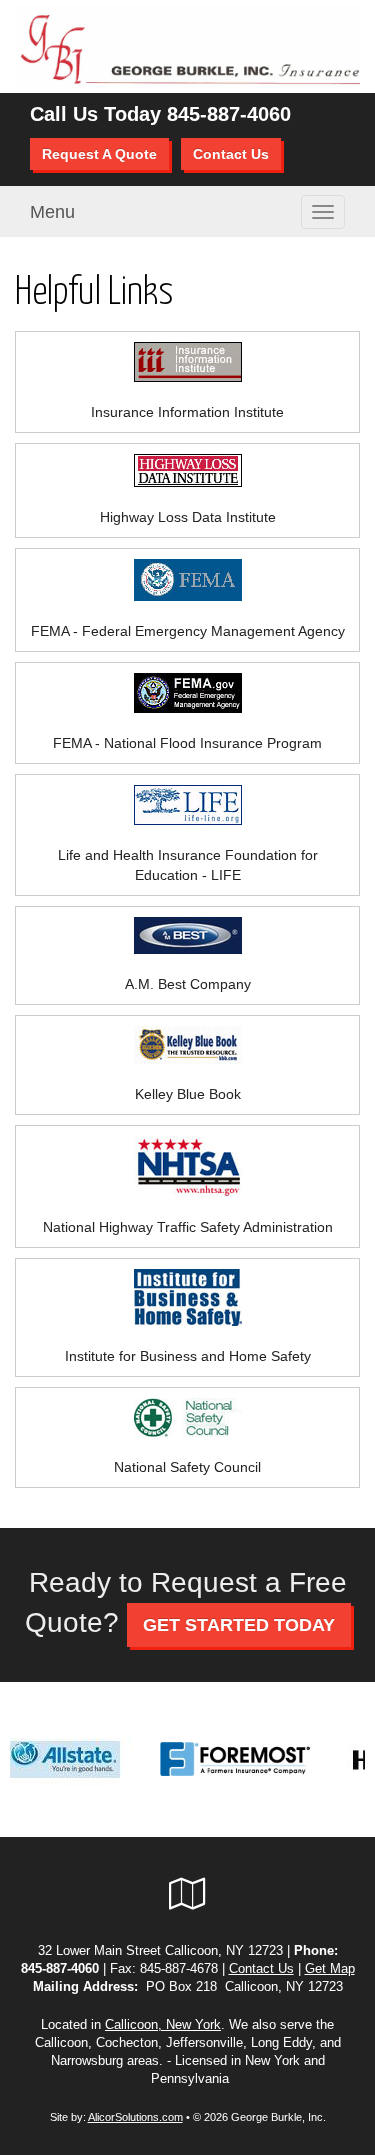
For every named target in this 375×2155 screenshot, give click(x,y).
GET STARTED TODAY (239, 1625)
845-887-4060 (229, 114)
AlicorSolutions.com (135, 2117)
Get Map (330, 1969)
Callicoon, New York (163, 2025)
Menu (52, 212)
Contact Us (231, 154)
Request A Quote (99, 154)
